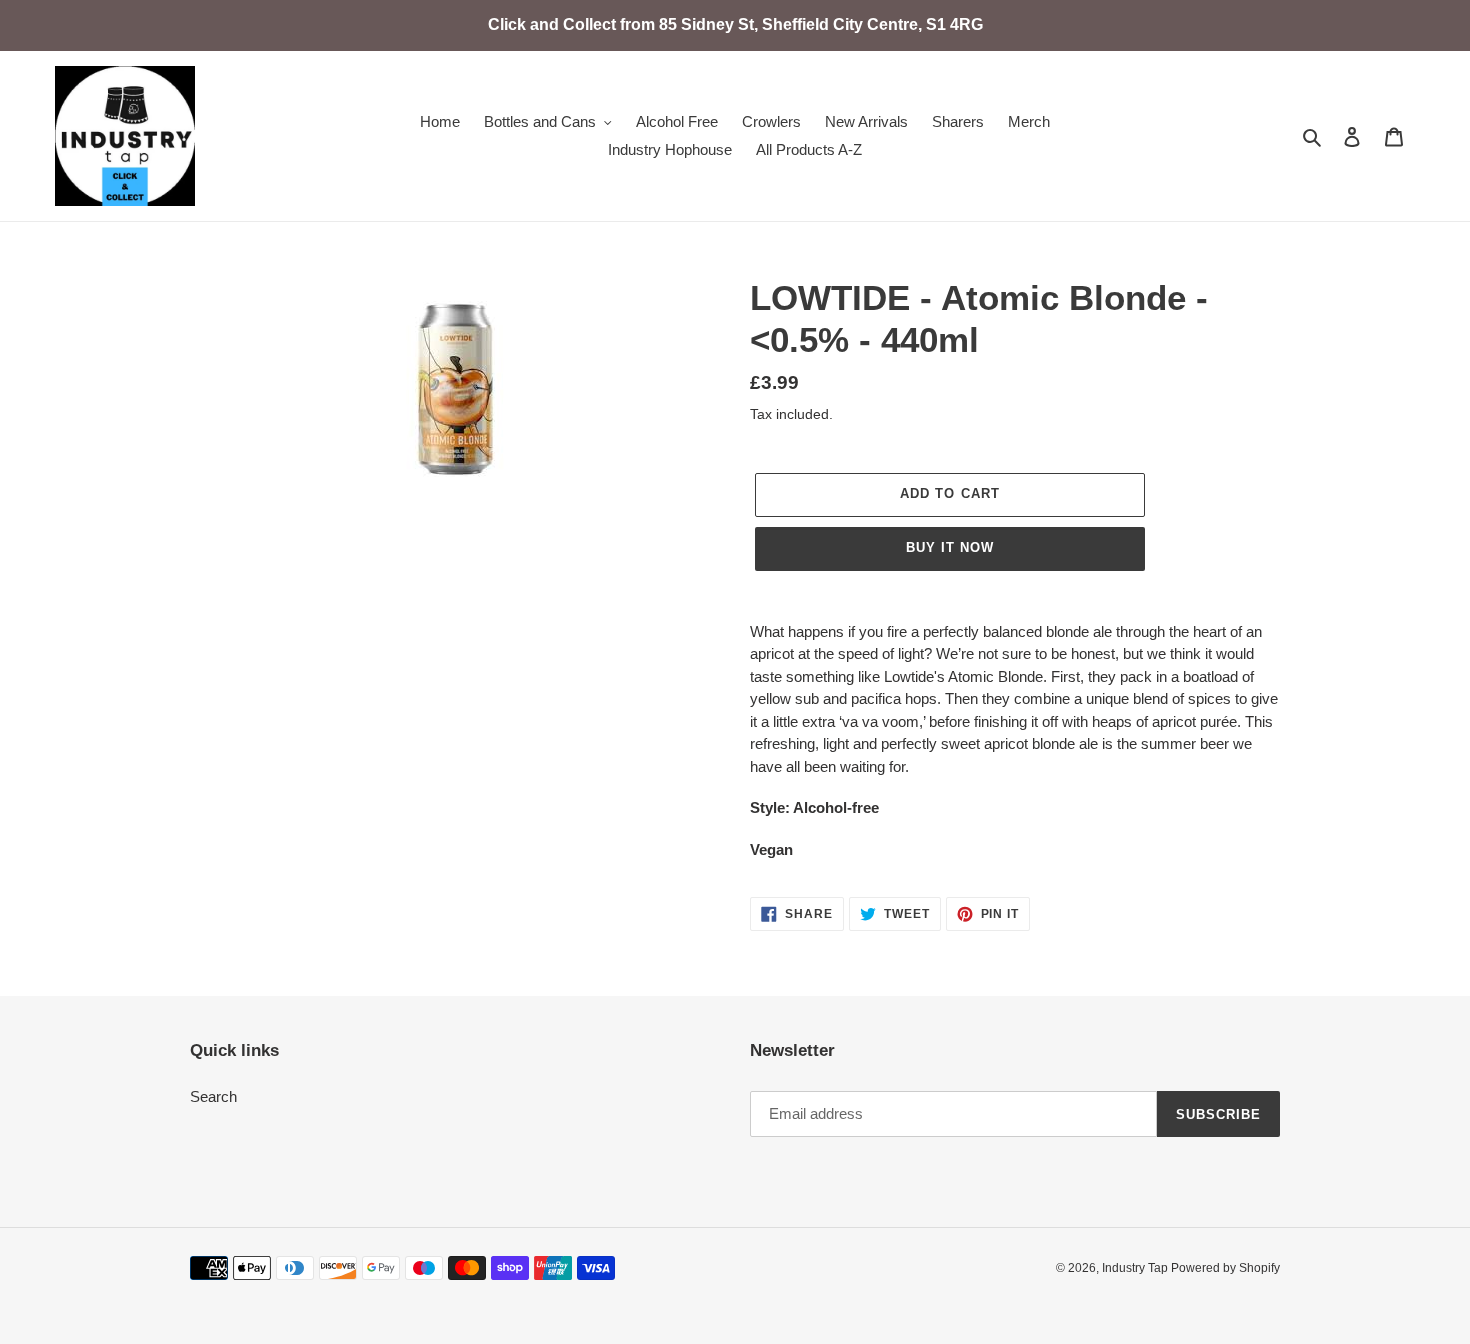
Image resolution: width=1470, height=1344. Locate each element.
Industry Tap (1136, 1268)
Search (213, 1096)
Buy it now (950, 547)
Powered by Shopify (1225, 1268)
